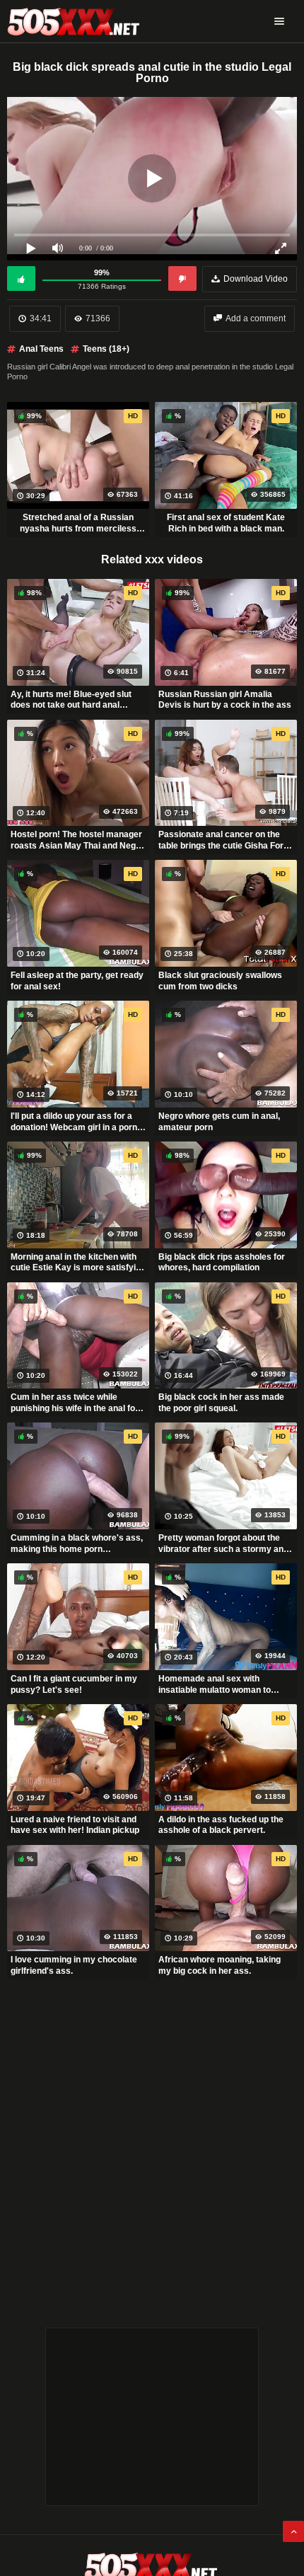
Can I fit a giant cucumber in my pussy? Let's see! (74, 1684)
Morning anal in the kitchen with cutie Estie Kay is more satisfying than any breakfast (78, 1263)
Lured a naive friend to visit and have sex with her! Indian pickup (75, 1825)
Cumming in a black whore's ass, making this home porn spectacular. (77, 1543)
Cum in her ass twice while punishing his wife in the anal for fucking (75, 1403)
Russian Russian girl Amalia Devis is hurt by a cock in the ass (225, 700)
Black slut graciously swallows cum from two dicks (220, 981)
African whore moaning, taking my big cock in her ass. (220, 1965)
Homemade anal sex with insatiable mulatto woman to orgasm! (215, 1684)
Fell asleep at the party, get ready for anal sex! (77, 981)
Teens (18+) (106, 349)
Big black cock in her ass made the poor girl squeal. (221, 1403)
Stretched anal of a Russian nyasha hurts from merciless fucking (78, 523)
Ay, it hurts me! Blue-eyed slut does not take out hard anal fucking (71, 700)
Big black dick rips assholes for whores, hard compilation (222, 1263)
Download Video (256, 279)
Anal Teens (41, 349)
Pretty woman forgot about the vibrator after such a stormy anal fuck (224, 1543)
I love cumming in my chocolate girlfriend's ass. (74, 1965)
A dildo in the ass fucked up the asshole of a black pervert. (221, 1825)
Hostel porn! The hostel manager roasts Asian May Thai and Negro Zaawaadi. (77, 840)
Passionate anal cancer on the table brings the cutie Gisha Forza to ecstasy (226, 840)
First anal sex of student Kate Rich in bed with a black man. (226, 523)
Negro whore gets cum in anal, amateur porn (219, 1122)
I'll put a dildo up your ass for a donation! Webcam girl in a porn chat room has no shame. (74, 1122)
